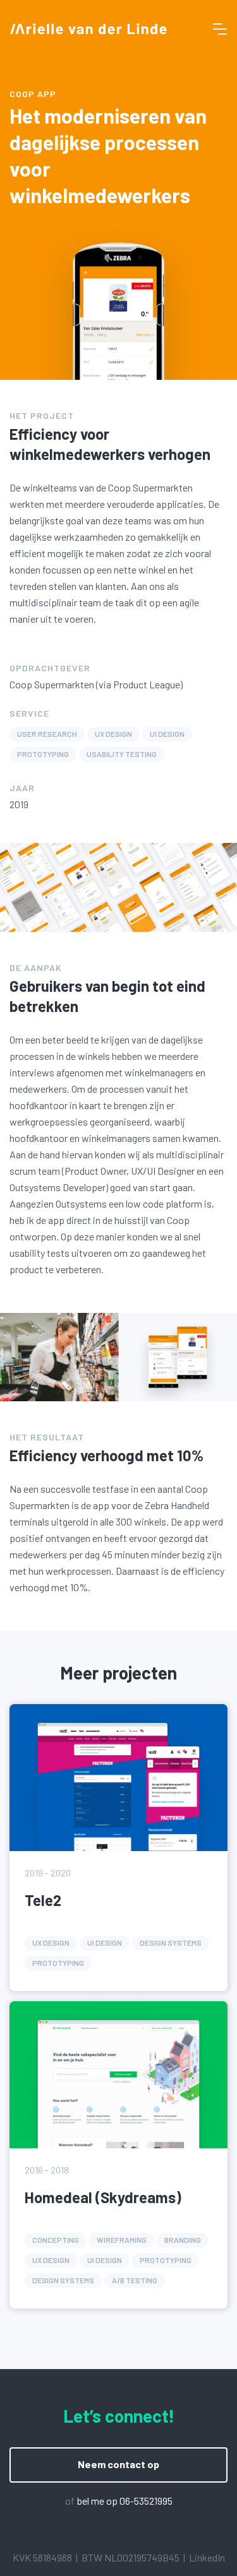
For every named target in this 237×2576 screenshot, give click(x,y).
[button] (220, 29)
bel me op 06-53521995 (125, 2501)
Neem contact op (118, 2464)
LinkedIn (207, 2557)
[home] (88, 29)
